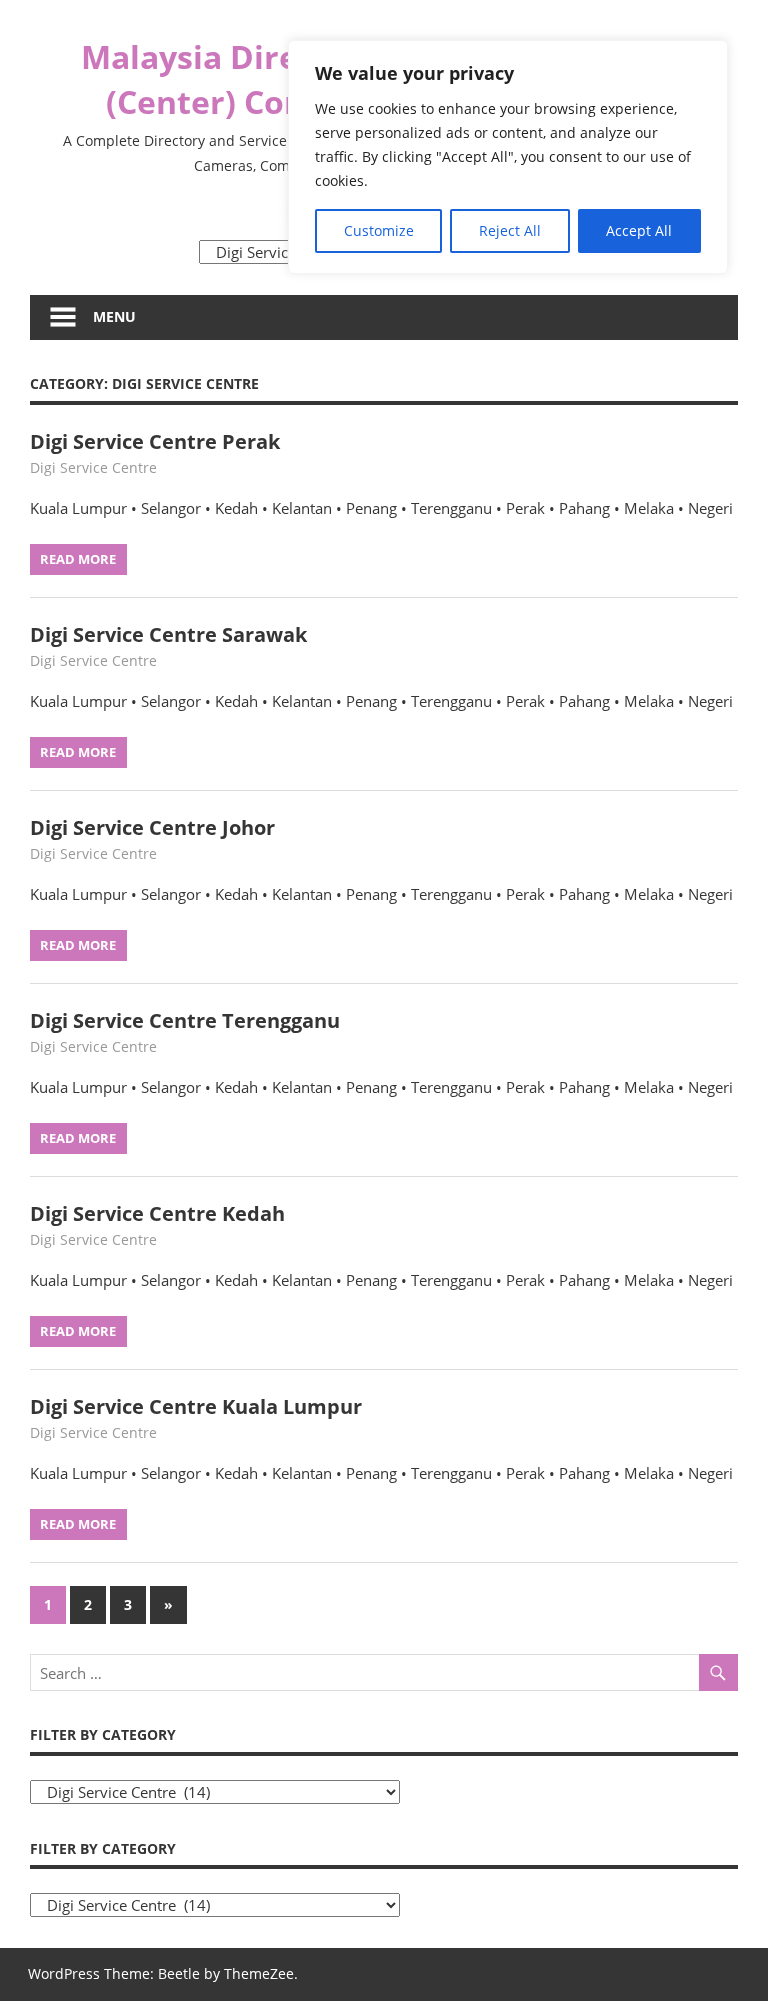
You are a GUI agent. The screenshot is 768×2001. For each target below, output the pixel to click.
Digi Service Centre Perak (155, 441)
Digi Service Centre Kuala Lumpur (196, 1406)
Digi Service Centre (93, 467)
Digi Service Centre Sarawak (168, 634)
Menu (114, 316)
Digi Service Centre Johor (152, 827)
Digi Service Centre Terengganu (185, 1020)
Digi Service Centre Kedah (157, 1213)
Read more (78, 559)
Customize (379, 230)
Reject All (510, 230)
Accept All (639, 230)
